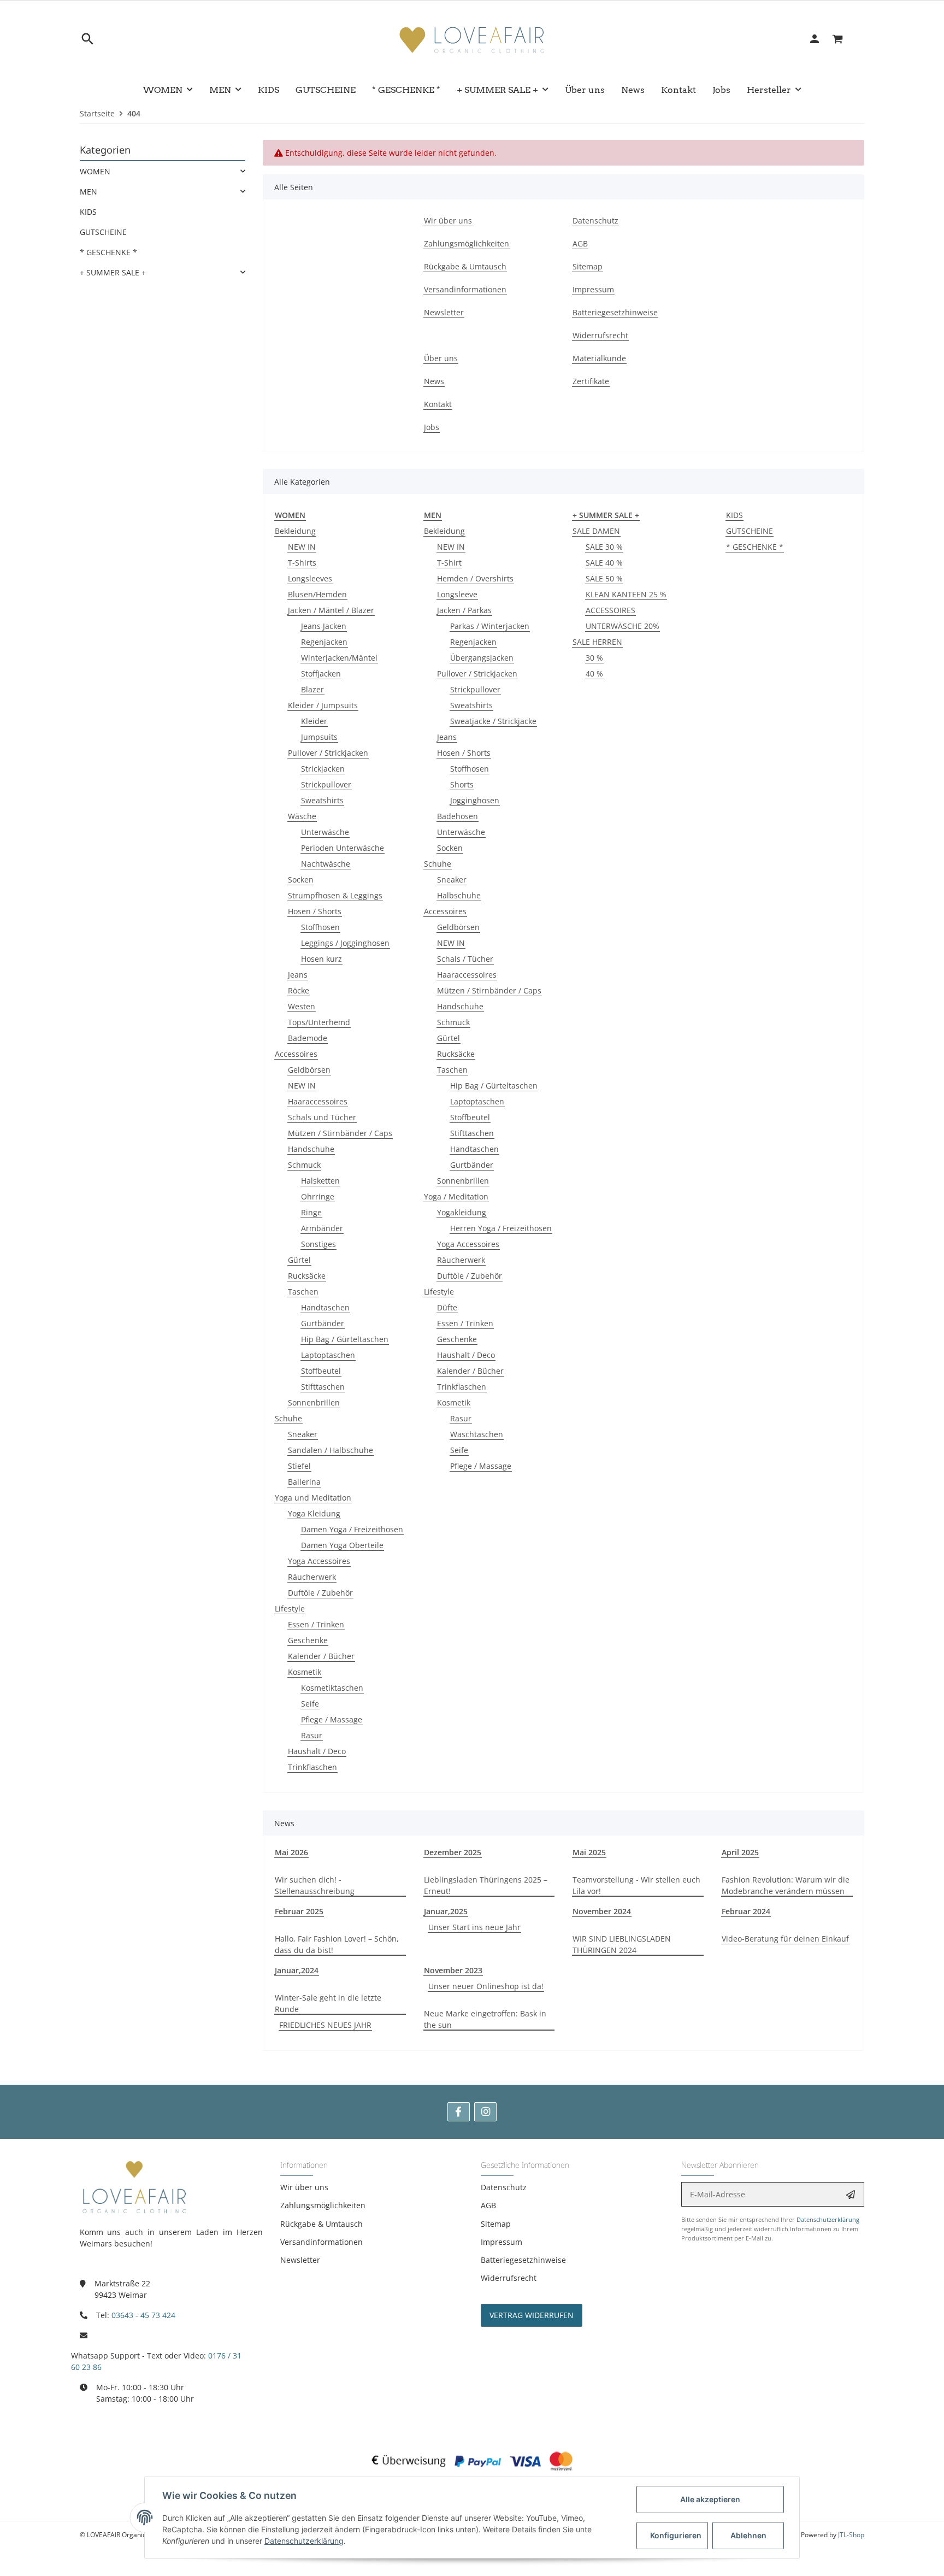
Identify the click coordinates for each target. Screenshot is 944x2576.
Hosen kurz (321, 959)
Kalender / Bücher (321, 1656)
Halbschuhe (459, 895)
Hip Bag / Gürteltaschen (345, 1339)
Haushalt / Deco (317, 1751)
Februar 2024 (746, 1911)
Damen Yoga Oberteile (342, 1545)
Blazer (312, 689)
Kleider (314, 721)
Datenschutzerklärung (828, 2219)
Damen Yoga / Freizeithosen (352, 1529)
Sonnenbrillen (314, 1402)
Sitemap (496, 2224)
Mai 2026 (291, 1852)
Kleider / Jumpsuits (323, 705)
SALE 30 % (604, 547)
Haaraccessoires (318, 1101)
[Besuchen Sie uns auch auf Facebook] (459, 2112)
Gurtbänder (323, 1323)
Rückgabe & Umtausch (321, 2224)
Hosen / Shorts (315, 911)
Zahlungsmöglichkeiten (323, 2205)
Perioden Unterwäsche (343, 848)
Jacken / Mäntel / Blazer (331, 610)
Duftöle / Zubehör (320, 1593)
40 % (594, 674)
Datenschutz (504, 2187)
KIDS (734, 515)
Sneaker (303, 1434)
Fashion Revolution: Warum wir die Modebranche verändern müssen (786, 1885)
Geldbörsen (309, 1070)
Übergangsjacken (482, 658)
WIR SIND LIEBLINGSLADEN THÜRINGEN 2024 (622, 1944)
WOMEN (95, 171)
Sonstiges (318, 1244)
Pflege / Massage (332, 1719)
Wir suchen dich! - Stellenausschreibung (315, 1885)
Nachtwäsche (326, 864)
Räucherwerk (312, 1577)
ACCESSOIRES (610, 610)
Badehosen (458, 816)
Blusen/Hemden (317, 594)
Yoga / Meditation (456, 1196)
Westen (302, 1006)
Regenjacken (324, 642)
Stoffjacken (321, 674)
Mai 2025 (589, 1852)
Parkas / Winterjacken (490, 626)
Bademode (308, 1038)
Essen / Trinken (316, 1624)
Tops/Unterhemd (319, 1022)
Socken (301, 880)
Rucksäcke (307, 1276)
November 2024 (602, 1911)
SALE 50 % (604, 578)
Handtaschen (325, 1307)
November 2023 (453, 1970)
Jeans (298, 975)
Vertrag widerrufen (532, 2315)
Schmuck (304, 1165)
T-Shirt (449, 563)
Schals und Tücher (322, 1117)
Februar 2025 (299, 1911)
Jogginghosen (475, 800)
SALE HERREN (597, 642)
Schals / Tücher (465, 959)
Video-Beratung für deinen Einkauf (785, 1939)
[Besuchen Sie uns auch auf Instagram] (485, 2112)
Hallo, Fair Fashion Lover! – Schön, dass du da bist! (337, 1944)
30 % (594, 658)
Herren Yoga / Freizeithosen (501, 1228)
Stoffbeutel (321, 1371)
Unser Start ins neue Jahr (474, 1927)
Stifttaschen (323, 1387)
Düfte (447, 1307)
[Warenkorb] (844, 39)
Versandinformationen (321, 2242)
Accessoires (296, 1054)
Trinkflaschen (312, 1767)
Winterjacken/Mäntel (339, 658)
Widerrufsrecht (509, 2278)
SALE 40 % (604, 563)
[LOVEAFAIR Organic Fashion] (472, 39)
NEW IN (302, 547)
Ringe (311, 1212)
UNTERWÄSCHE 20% (623, 626)
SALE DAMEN (596, 531)
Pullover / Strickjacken (328, 753)
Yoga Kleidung (314, 1513)
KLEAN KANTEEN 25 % (626, 594)
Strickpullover (326, 784)
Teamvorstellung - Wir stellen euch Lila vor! (636, 1885)
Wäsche (302, 816)
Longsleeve (457, 594)
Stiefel (299, 1466)
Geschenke (308, 1640)
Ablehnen (748, 2535)
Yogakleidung (462, 1212)
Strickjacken (323, 769)
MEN (88, 192)
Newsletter (300, 2260)
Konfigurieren (676, 2535)
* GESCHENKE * (755, 547)
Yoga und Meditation (313, 1498)
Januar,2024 (297, 1970)
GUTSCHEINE (750, 531)
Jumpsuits (319, 737)
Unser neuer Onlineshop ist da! (486, 1986)
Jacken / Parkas (464, 610)
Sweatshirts (322, 800)
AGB (488, 2205)
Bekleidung (295, 531)
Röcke (299, 990)
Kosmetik (305, 1672)
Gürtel (299, 1260)
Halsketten (320, 1181)
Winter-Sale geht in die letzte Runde (328, 2003)
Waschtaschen (477, 1434)
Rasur (312, 1735)
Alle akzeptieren (710, 2499)
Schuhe (288, 1418)
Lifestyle (290, 1608)
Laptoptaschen (328, 1355)
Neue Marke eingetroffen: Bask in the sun (485, 2019)
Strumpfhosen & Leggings (335, 895)
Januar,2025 (446, 1911)
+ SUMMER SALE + (113, 272)
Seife (310, 1704)
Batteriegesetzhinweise (523, 2260)
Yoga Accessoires (319, 1561)
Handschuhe (311, 1149)
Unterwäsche (325, 832)
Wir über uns (304, 2187)
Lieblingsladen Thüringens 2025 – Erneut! (486, 1885)
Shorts (462, 784)
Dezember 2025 (453, 1852)
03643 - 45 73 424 (143, 2315)
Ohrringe (318, 1196)
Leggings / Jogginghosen (345, 943)
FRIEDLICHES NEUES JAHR (325, 2025)
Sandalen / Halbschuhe (331, 1450)
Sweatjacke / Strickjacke (493, 721)
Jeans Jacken (324, 626)
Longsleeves (310, 578)
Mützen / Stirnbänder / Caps (340, 1133)
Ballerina (304, 1482)
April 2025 (740, 1852)
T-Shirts (302, 563)
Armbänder (322, 1228)
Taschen (303, 1292)
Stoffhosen (320, 927)
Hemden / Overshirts (475, 578)
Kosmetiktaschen (332, 1688)
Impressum (501, 2242)
